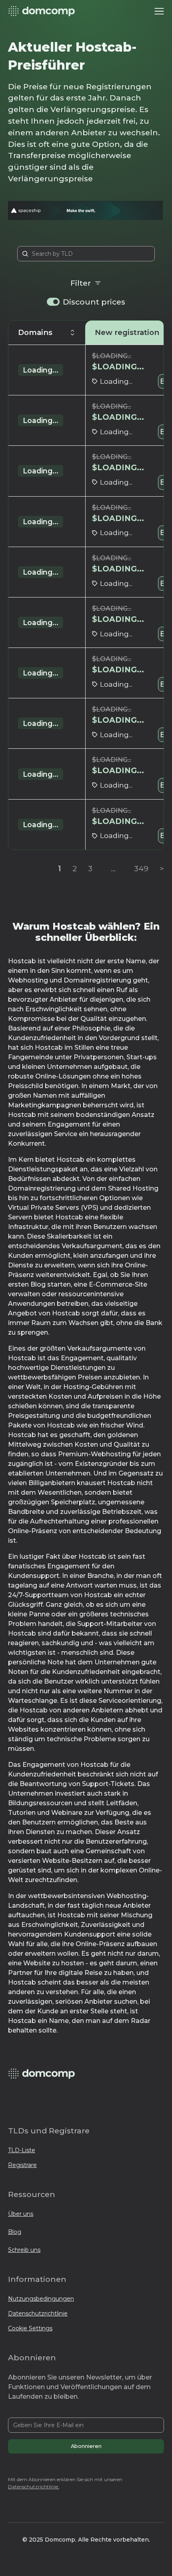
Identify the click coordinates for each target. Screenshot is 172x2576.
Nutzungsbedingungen (41, 2299)
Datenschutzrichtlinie (38, 2313)
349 (141, 868)
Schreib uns (24, 2250)
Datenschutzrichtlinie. (34, 2487)
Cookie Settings (30, 2328)
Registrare (22, 2165)
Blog (15, 2232)
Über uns (21, 2214)
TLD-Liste (22, 2150)
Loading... (41, 370)
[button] (159, 11)
